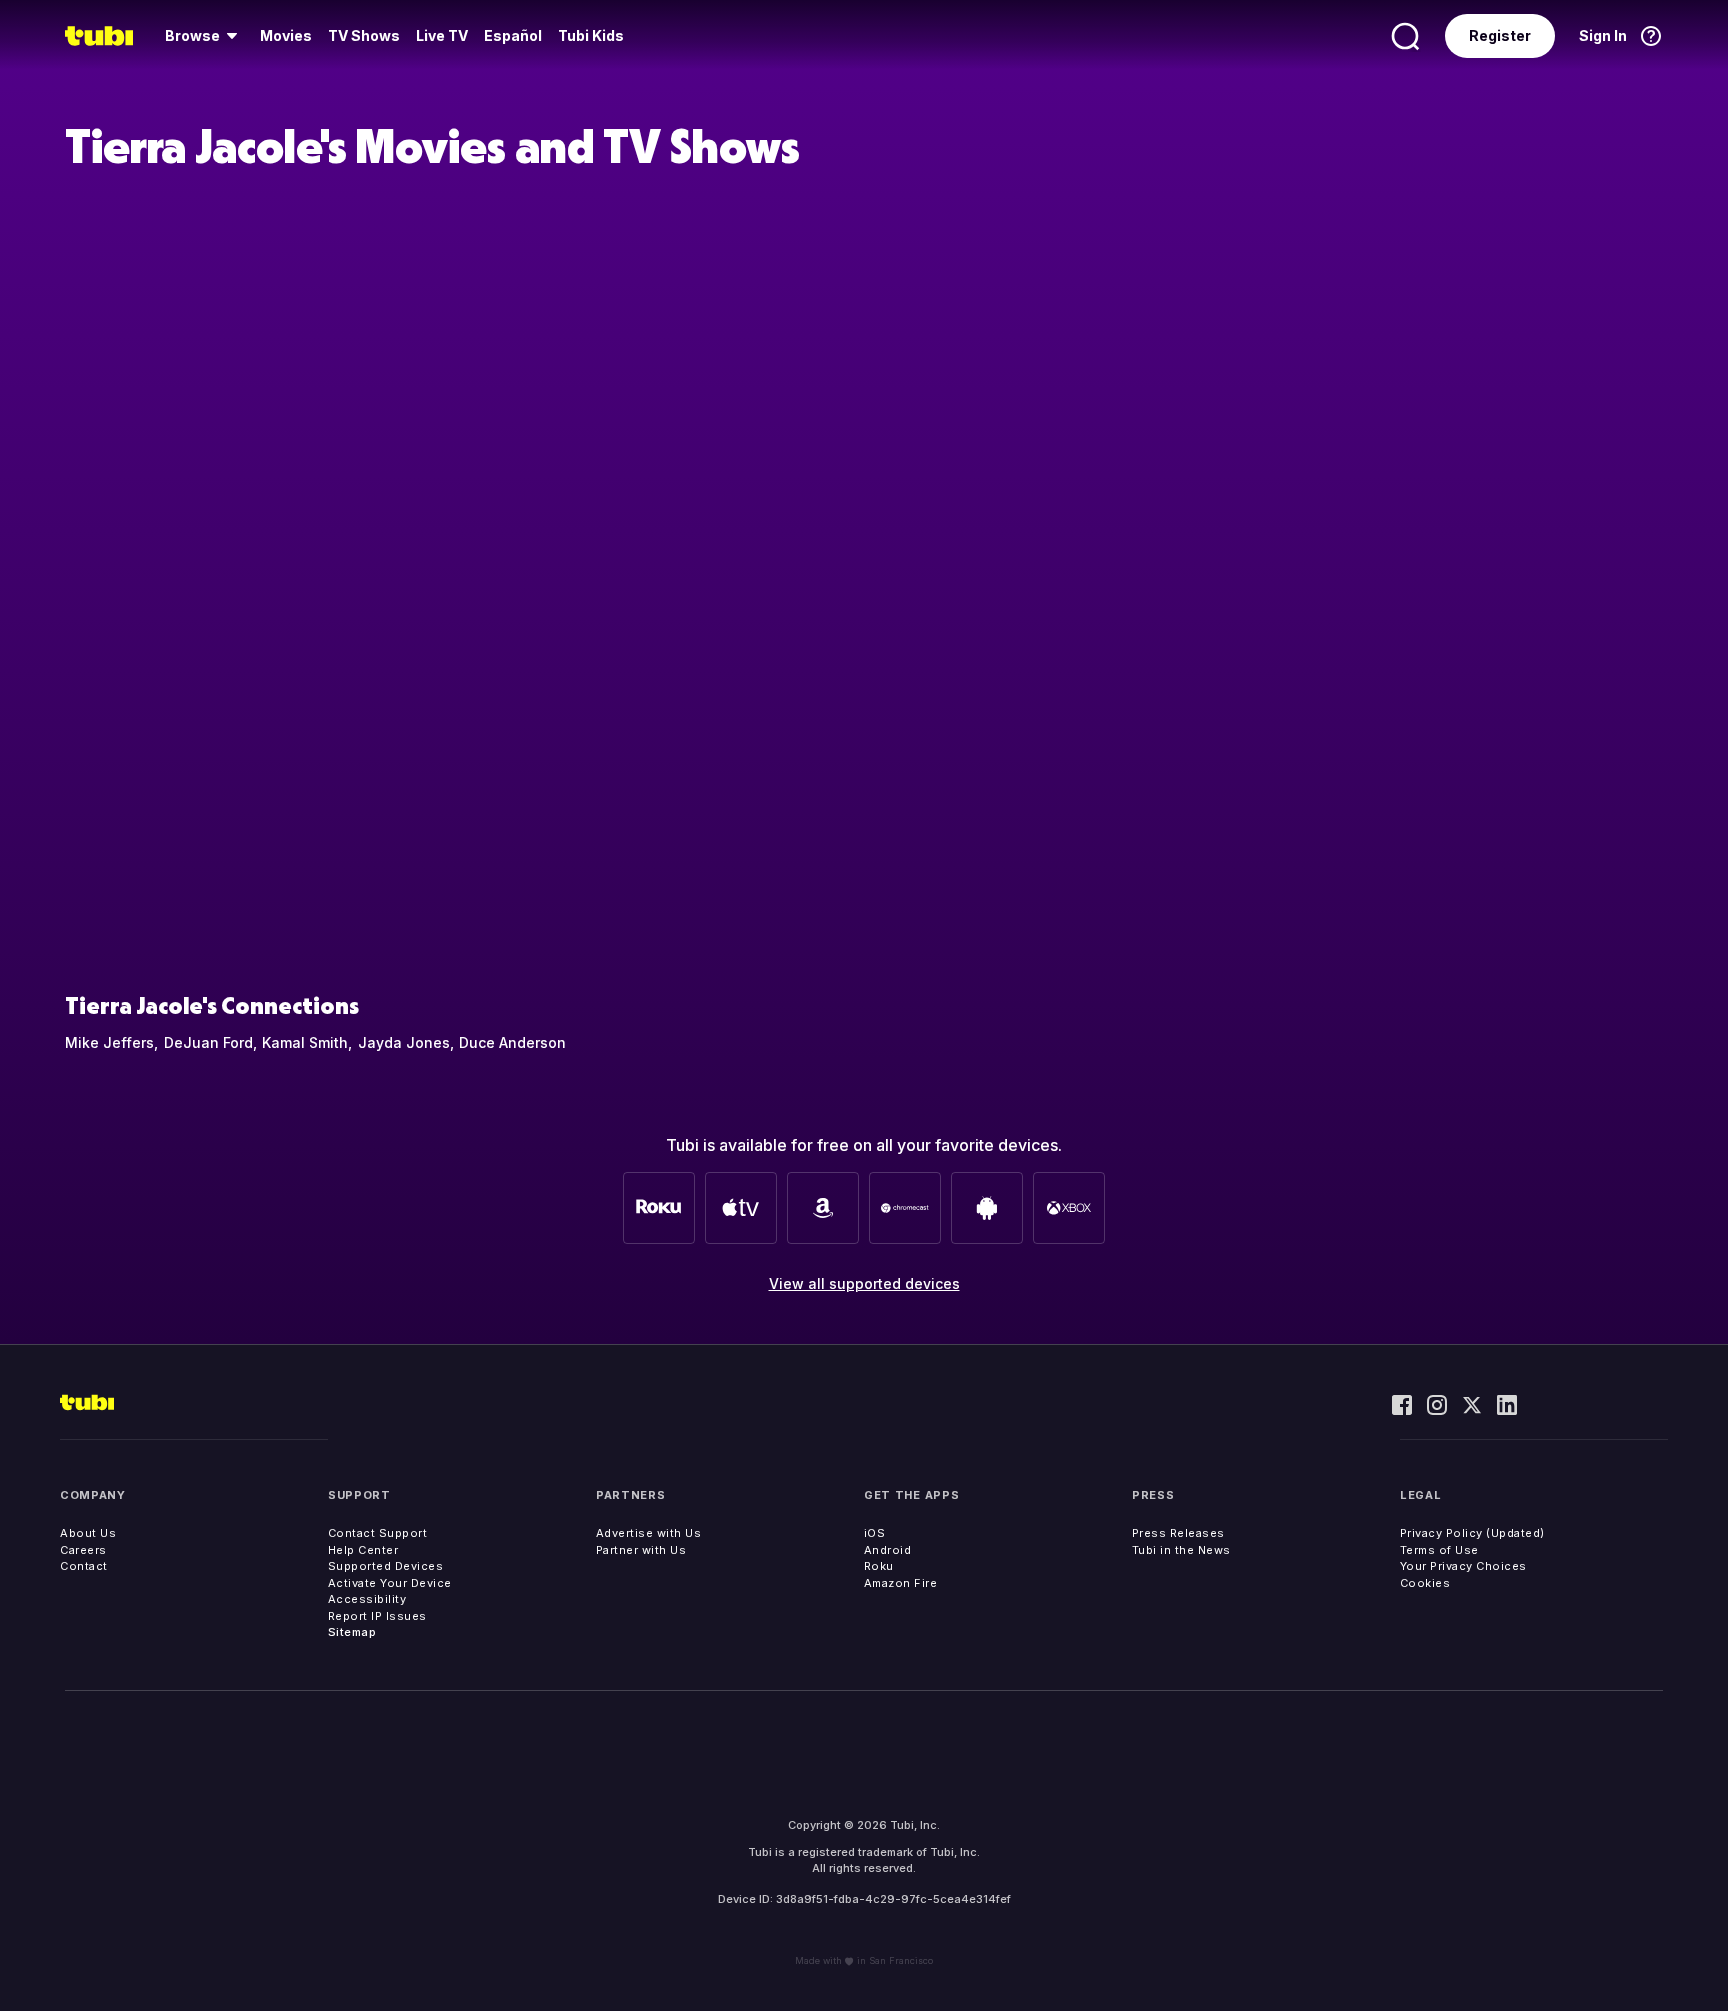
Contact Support (378, 1533)
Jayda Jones (404, 1042)
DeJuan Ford (208, 1042)
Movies (286, 35)
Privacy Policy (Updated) (1472, 1533)
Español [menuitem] (513, 35)
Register (1500, 35)
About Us (88, 1533)
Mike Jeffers (109, 1042)
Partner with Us (641, 1550)
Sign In (1603, 35)
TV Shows (364, 35)
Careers (83, 1550)
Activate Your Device (390, 1583)
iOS (875, 1533)
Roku (879, 1566)
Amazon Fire (901, 1583)
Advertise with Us (649, 1533)
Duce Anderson (512, 1042)
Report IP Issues (377, 1616)
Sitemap (352, 1632)
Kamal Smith (305, 1042)
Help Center (363, 1550)
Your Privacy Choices (1463, 1566)
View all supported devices (864, 1283)
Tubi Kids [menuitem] (591, 35)
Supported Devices (386, 1566)
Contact (84, 1566)
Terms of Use (1439, 1550)
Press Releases (1178, 1533)
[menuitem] (204, 36)
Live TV (442, 35)
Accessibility (367, 1599)
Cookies (1425, 1583)
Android (888, 1550)
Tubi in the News (1181, 1550)
